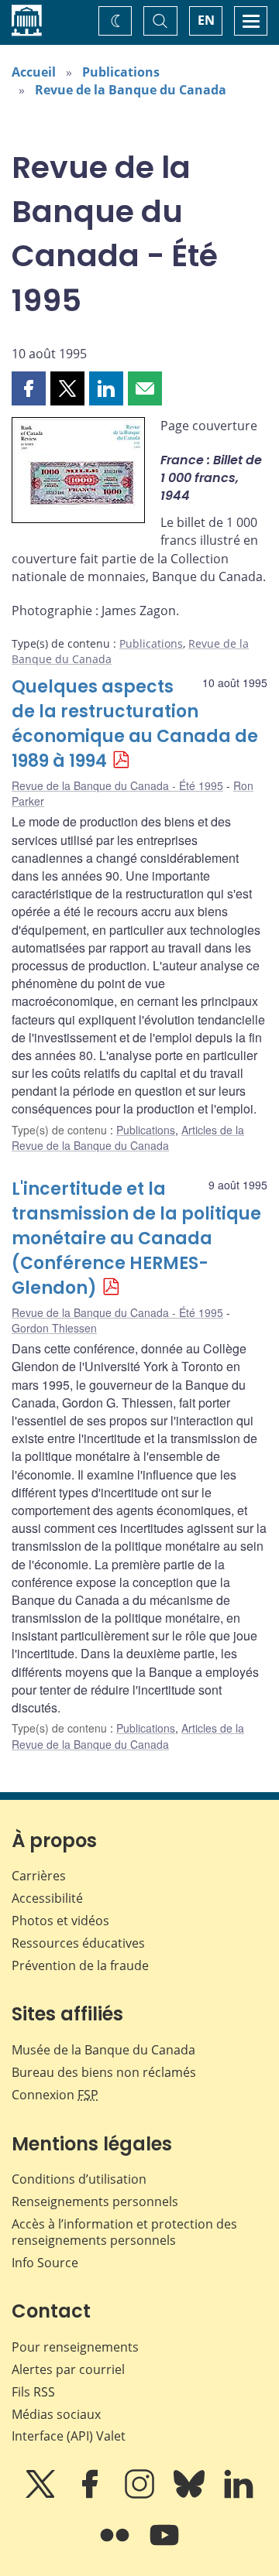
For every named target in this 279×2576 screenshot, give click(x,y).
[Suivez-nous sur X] (42, 2495)
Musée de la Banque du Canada (103, 2050)
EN (206, 20)
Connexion (55, 2095)
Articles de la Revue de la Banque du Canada (128, 1137)
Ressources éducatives (78, 1943)
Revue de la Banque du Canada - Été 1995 (117, 785)
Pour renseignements (75, 2347)
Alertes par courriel (68, 2369)
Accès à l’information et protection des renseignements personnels (124, 2232)
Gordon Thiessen (54, 1328)
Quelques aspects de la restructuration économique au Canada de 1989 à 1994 (135, 724)
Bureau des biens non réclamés (104, 2072)
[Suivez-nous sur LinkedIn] (239, 2495)
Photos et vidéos (60, 1921)
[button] (29, 388)
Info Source (45, 2263)
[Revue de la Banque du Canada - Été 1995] (78, 473)
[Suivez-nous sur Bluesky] (191, 2495)
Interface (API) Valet (69, 2436)
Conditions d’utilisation (79, 2179)
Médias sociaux (56, 2414)
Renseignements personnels (95, 2201)
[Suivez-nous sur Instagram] (141, 2495)
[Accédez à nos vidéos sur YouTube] (164, 2546)
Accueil (34, 72)
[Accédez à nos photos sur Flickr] (116, 2546)
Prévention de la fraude (80, 1965)
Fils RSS (33, 2392)
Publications (121, 72)
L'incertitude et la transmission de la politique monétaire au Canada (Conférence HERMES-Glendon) (136, 1238)
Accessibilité (47, 1898)
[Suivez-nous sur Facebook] (91, 2495)
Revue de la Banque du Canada (131, 90)
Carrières (39, 1876)
